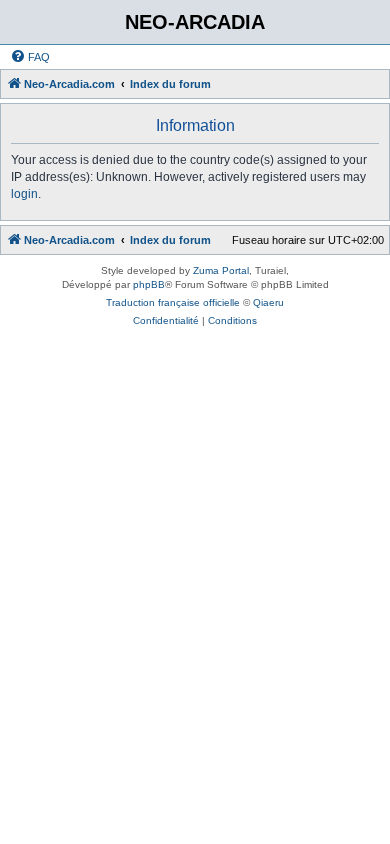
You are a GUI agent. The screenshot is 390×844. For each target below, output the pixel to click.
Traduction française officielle (173, 302)
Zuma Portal (221, 270)
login (24, 194)
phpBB (149, 284)
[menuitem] (30, 57)
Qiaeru (268, 302)
